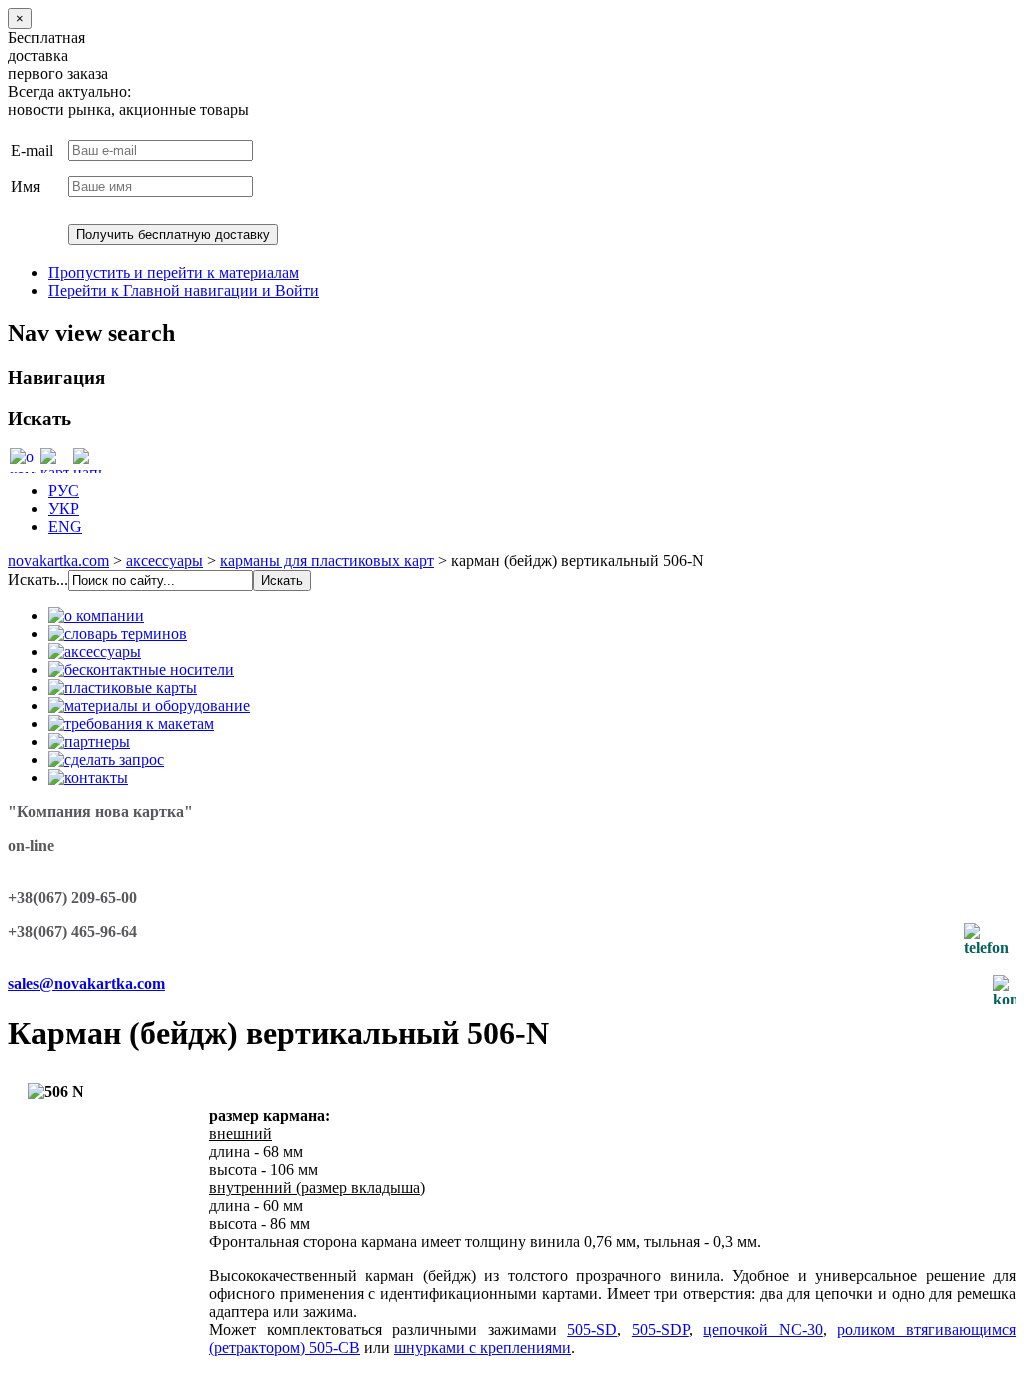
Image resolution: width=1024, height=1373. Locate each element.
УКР (63, 508)
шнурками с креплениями (482, 1347)
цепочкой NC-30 (763, 1329)
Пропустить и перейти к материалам (173, 272)
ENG (65, 526)
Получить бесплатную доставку (173, 234)
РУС (63, 490)
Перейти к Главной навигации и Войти (183, 290)
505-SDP (660, 1329)
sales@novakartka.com (86, 983)
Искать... (38, 579)
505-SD (592, 1329)
